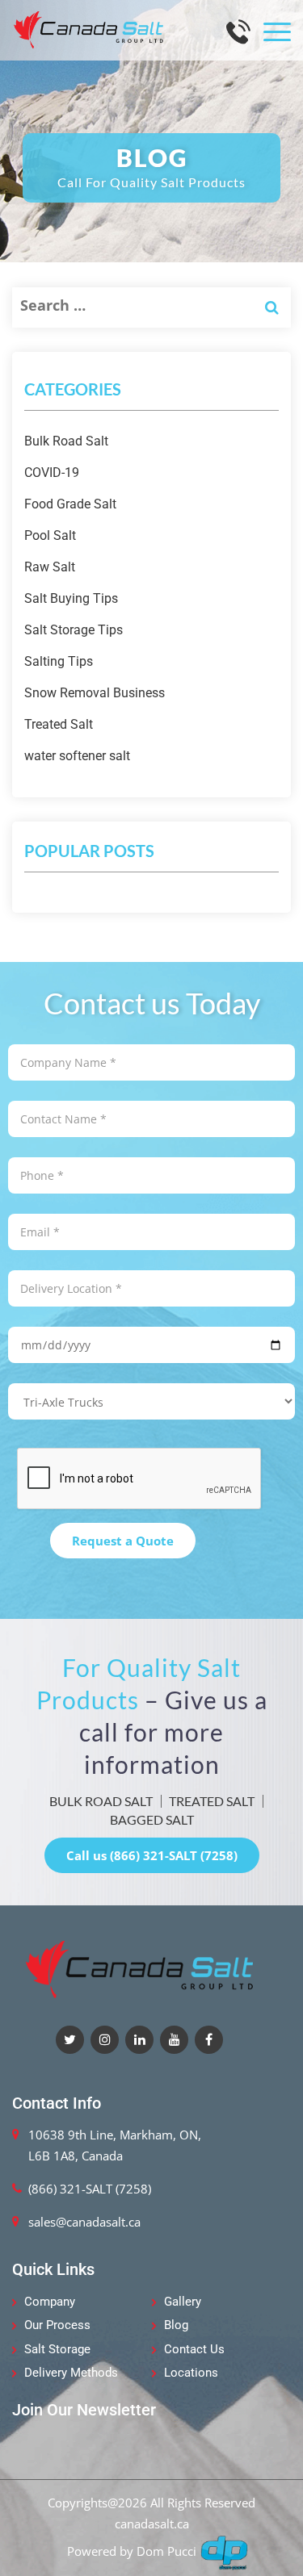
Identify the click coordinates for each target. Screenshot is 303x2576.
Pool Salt (50, 535)
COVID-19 (52, 473)
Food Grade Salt (70, 504)
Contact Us (194, 2349)
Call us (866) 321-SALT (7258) (152, 1855)
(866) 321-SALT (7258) (90, 2189)
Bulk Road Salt (66, 441)
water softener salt (77, 756)
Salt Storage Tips (74, 630)
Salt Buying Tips (71, 598)
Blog (176, 2325)
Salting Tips (59, 661)
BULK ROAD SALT (101, 1801)
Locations (191, 2373)
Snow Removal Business (95, 693)
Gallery (183, 2302)
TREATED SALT (212, 1801)
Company (50, 2302)
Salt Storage (57, 2349)
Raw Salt (50, 567)
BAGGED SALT (152, 1819)
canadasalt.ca (152, 2524)
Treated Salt (59, 724)
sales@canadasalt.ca (84, 2222)
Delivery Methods (71, 2373)
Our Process (57, 2325)
